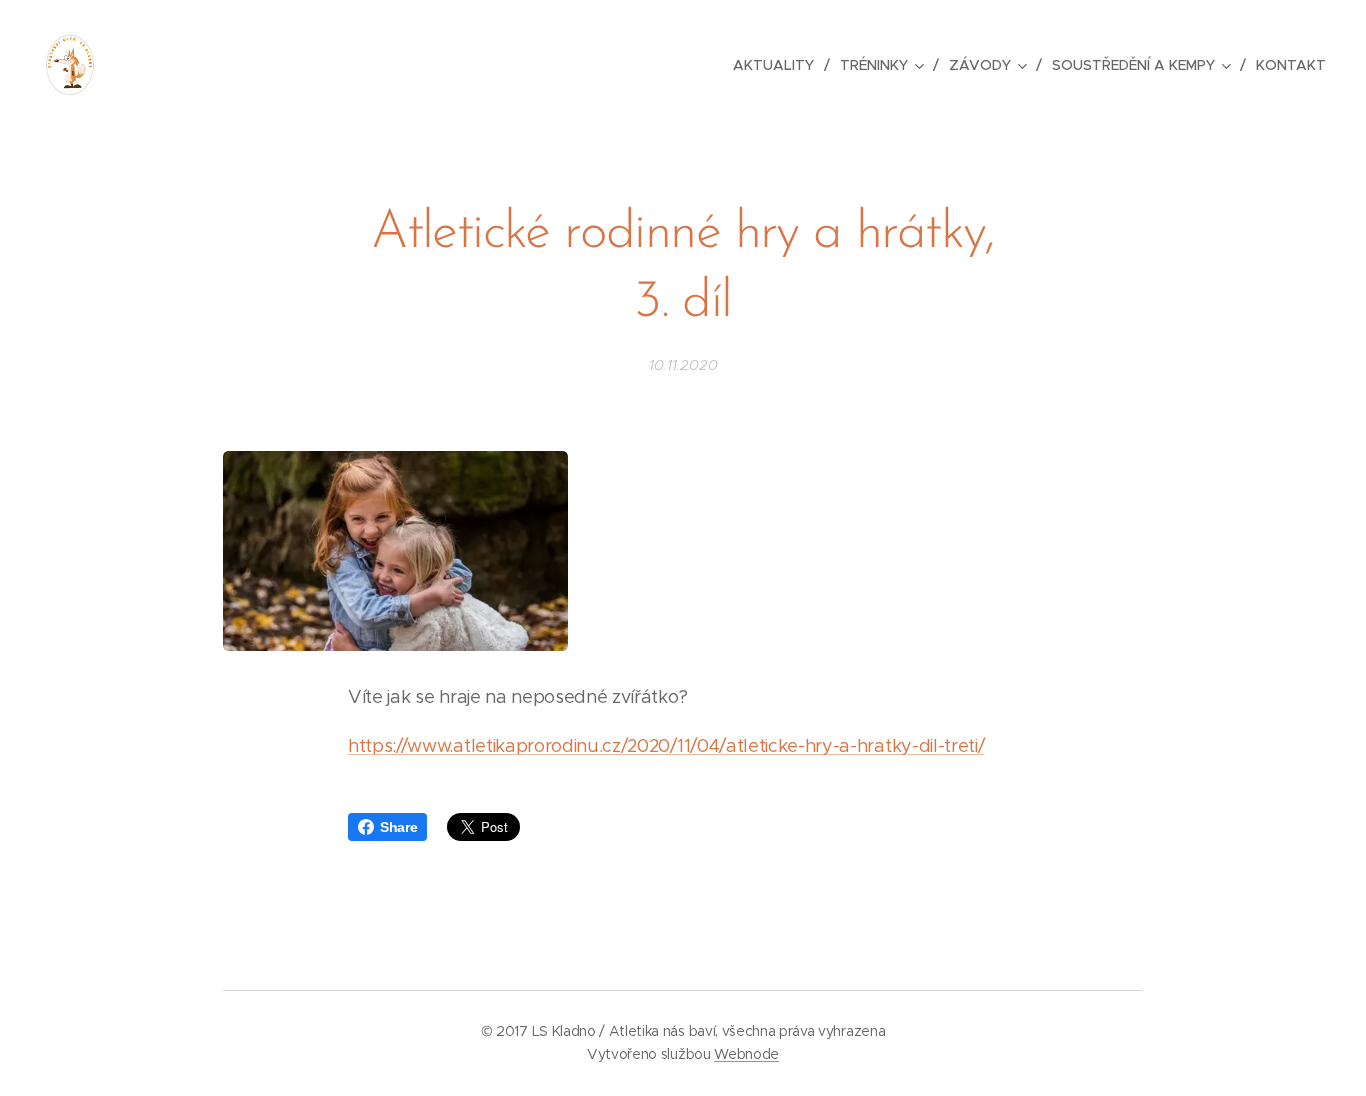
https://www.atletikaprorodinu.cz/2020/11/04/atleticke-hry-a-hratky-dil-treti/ (666, 746)
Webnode (746, 1054)
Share (398, 827)
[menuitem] (779, 65)
